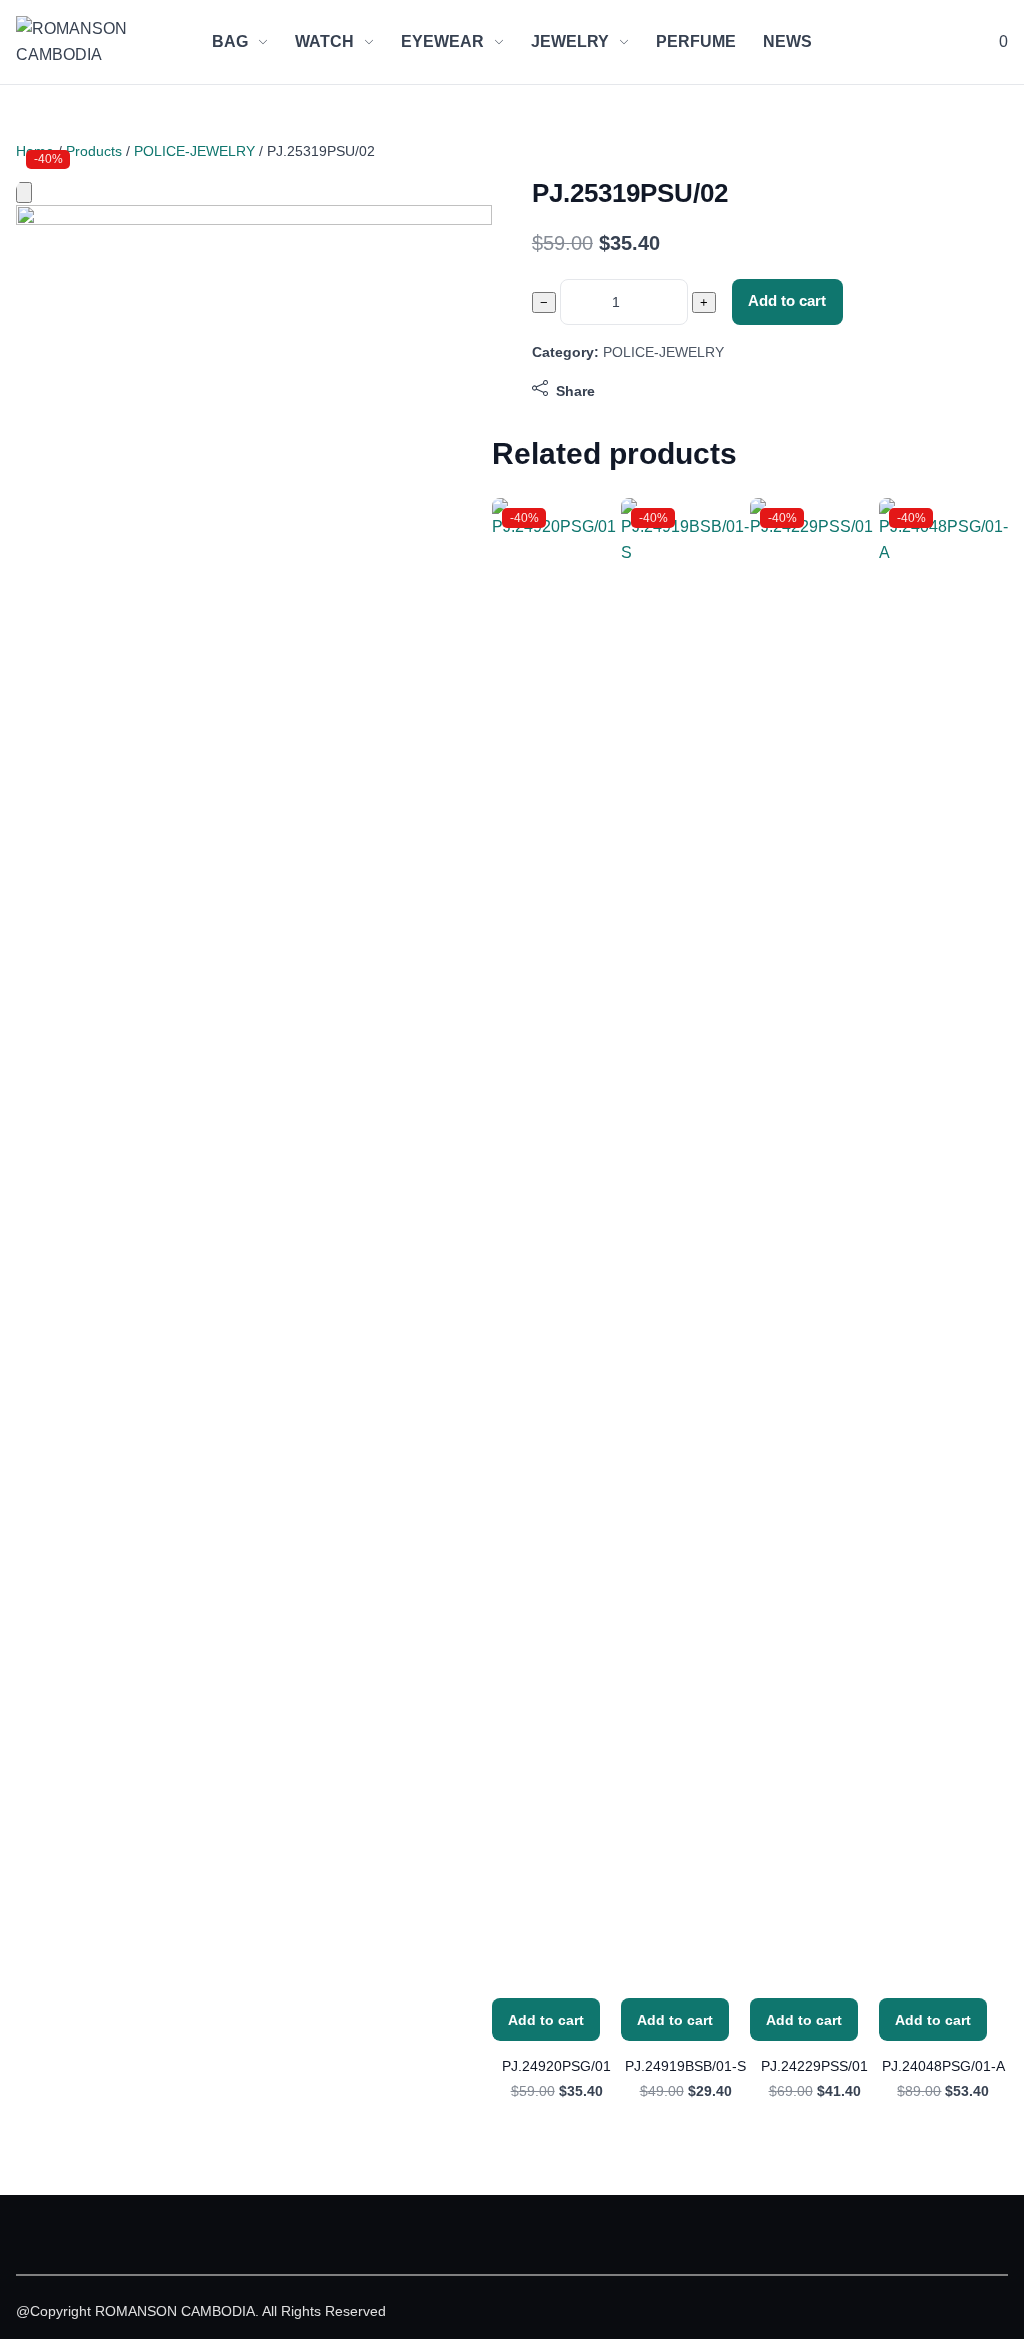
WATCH (324, 41)
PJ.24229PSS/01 (814, 2066)
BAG (230, 41)
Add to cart (787, 301)
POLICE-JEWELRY (194, 151)
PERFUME (696, 41)
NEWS (787, 41)
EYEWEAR (442, 41)
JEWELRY (570, 41)
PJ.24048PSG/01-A (943, 2066)
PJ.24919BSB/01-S (685, 2066)
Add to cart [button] (546, 2020)
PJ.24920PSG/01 (556, 2066)
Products (94, 151)
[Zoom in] (24, 192)
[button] (1001, 42)
